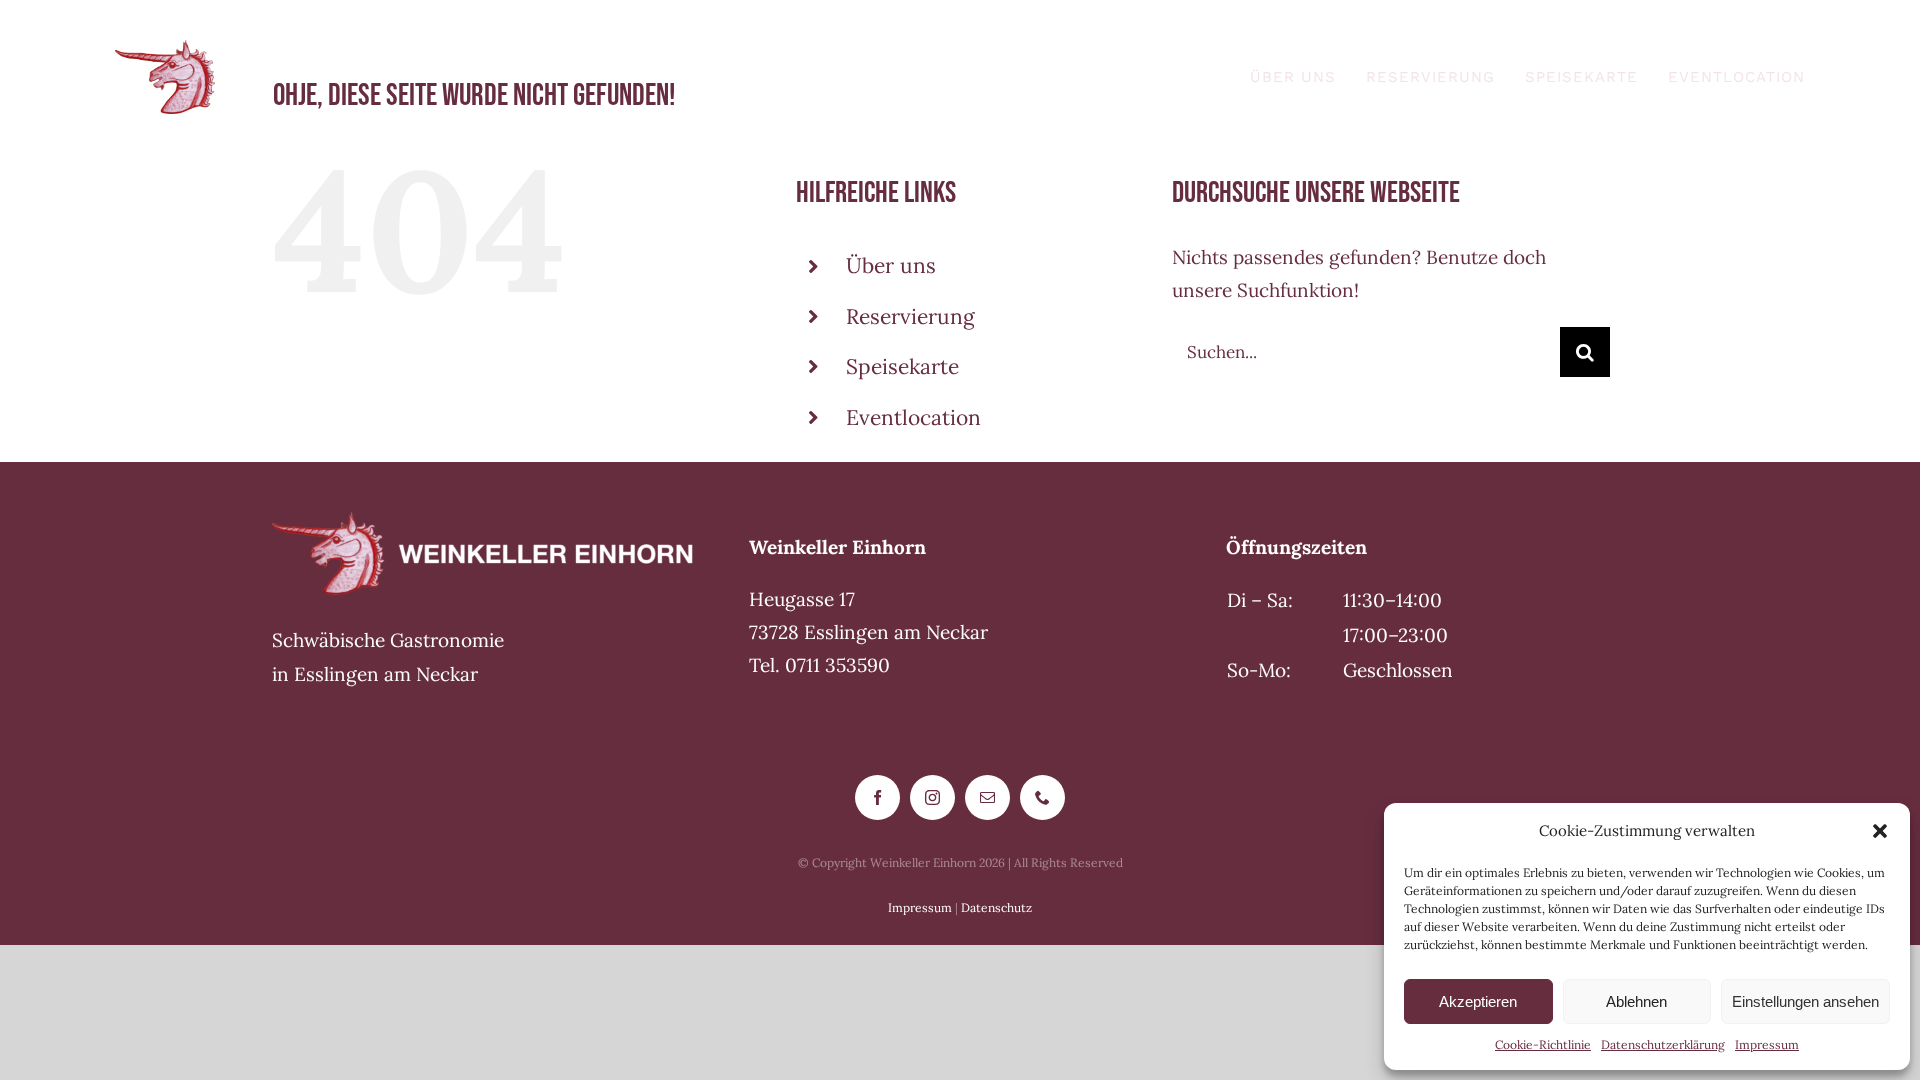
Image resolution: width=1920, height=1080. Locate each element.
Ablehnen (1636, 1001)
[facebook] (877, 797)
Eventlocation (913, 417)
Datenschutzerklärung (1663, 1044)
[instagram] (932, 797)
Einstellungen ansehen (1805, 1001)
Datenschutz (996, 907)
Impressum (1767, 1044)
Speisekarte (902, 366)
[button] (1880, 831)
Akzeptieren (1478, 1001)
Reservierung (910, 316)
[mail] (987, 797)
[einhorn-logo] (165, 49)
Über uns (891, 265)
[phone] (1042, 797)
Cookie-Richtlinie (1543, 1044)
